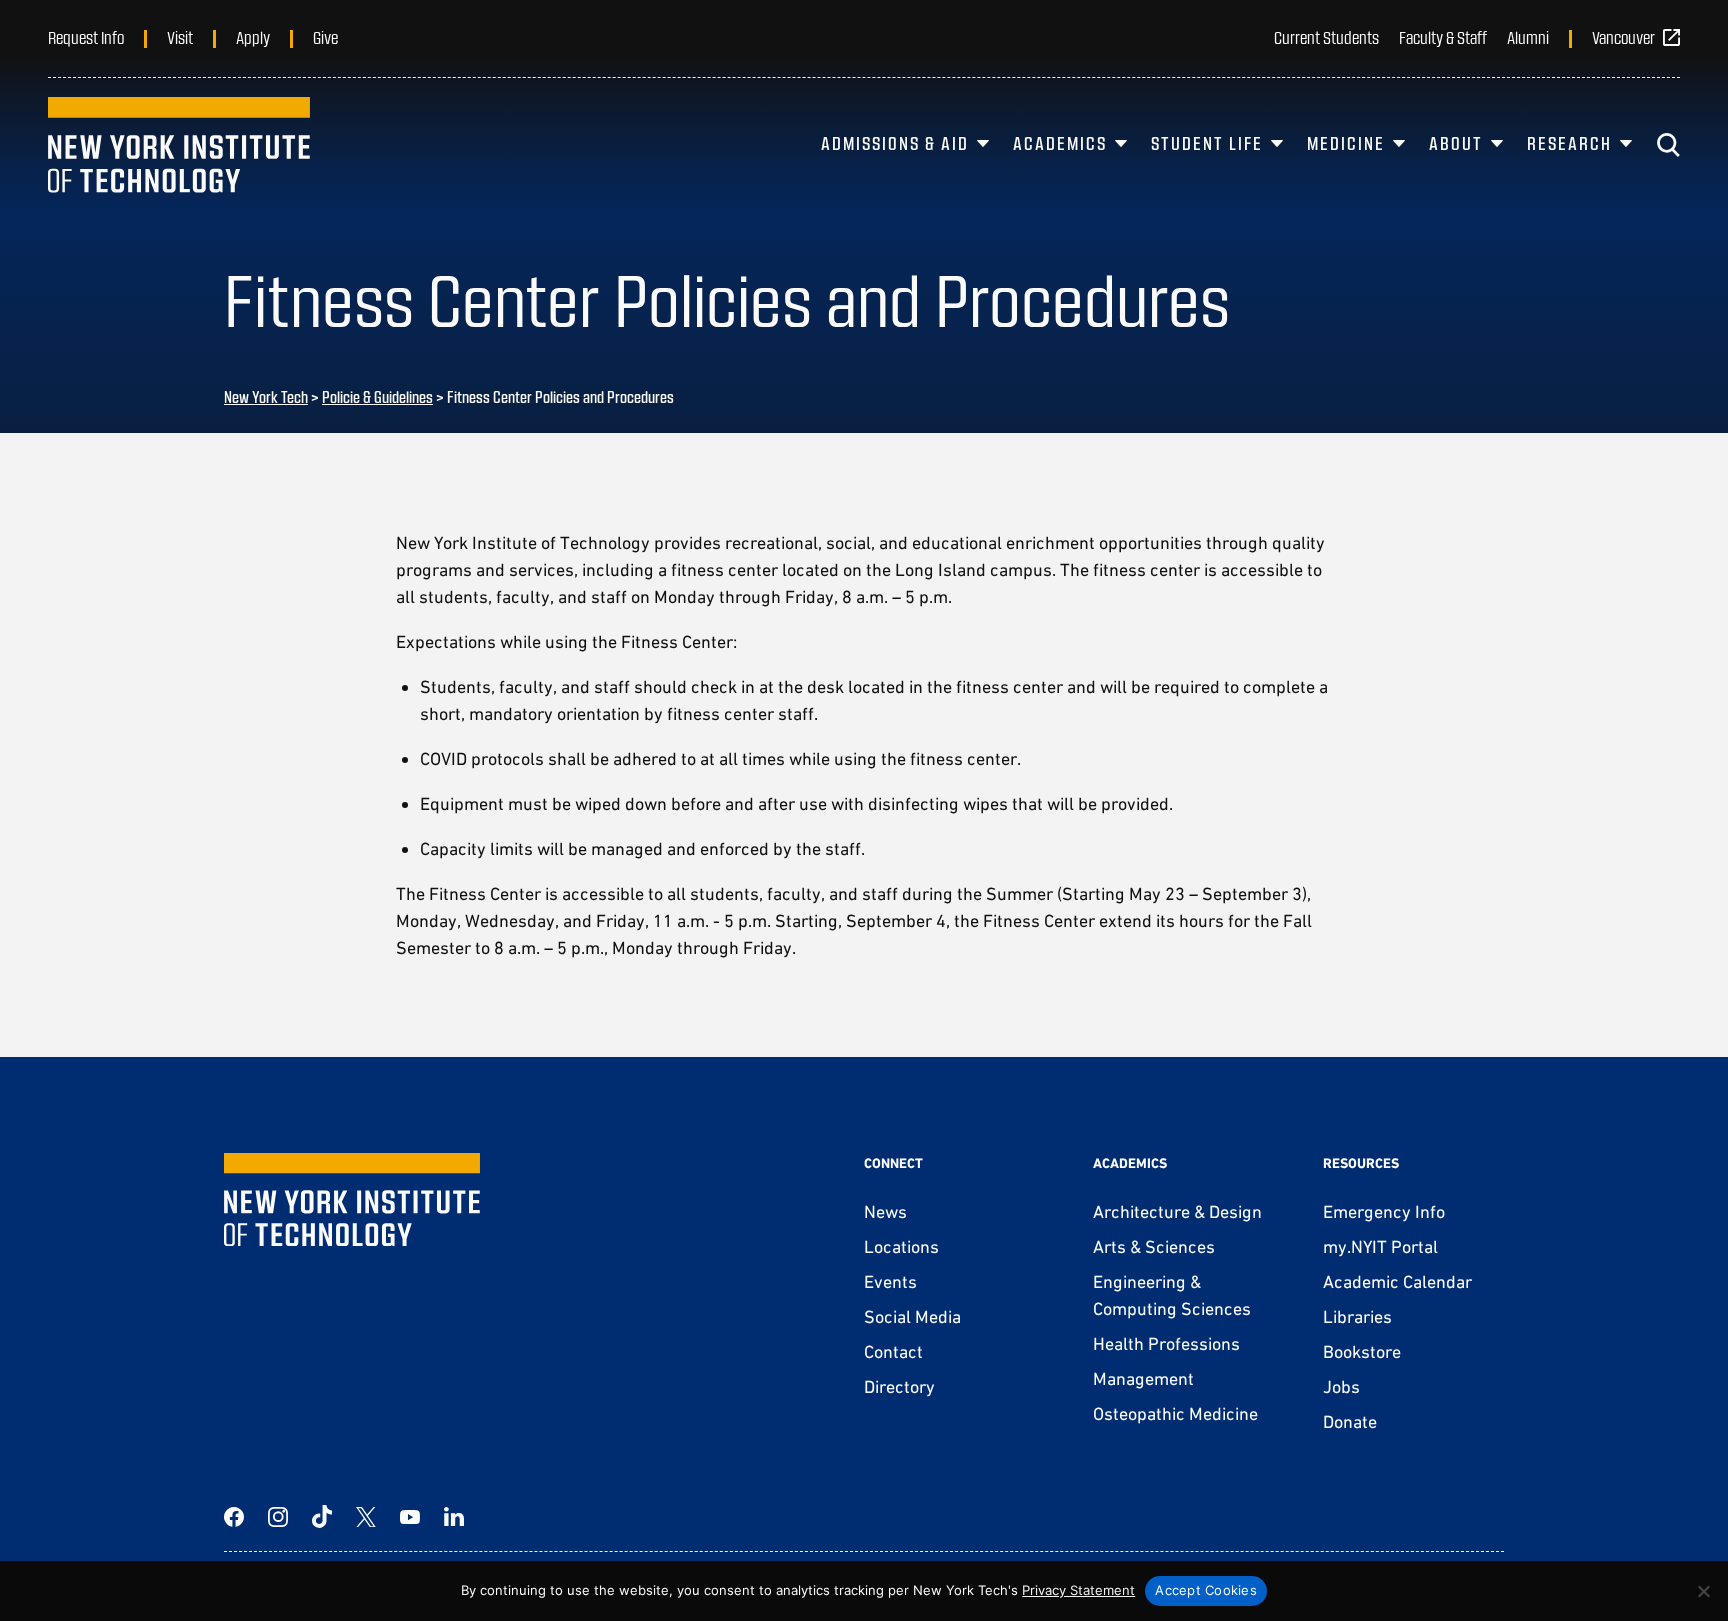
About (1456, 143)
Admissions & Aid (895, 143)
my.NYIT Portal (1380, 1246)
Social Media (912, 1316)
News (885, 1211)
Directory (899, 1386)
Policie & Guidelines (377, 396)
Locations (901, 1246)
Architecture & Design (1177, 1211)
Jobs (1341, 1386)
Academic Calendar (1397, 1281)
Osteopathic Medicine (1175, 1413)
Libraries (1357, 1316)
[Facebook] (234, 1517)
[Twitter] (366, 1517)
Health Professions (1166, 1343)
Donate (1350, 1421)
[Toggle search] (1668, 145)
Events (890, 1281)
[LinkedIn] (454, 1517)
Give (325, 37)
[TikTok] (322, 1517)
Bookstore (1362, 1351)
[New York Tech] (179, 145)
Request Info (86, 37)
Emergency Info (1384, 1211)
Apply (253, 37)
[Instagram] (278, 1517)
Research (1569, 143)
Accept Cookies (1206, 1590)
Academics (1060, 143)
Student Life (1207, 143)
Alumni (1528, 37)
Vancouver (1623, 37)
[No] (1703, 1591)
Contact (893, 1351)
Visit (180, 37)
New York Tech (266, 396)
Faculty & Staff (1443, 37)
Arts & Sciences (1154, 1246)
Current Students (1326, 37)
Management (1143, 1378)
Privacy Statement (1078, 1590)
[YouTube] (410, 1517)
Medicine (1346, 143)
